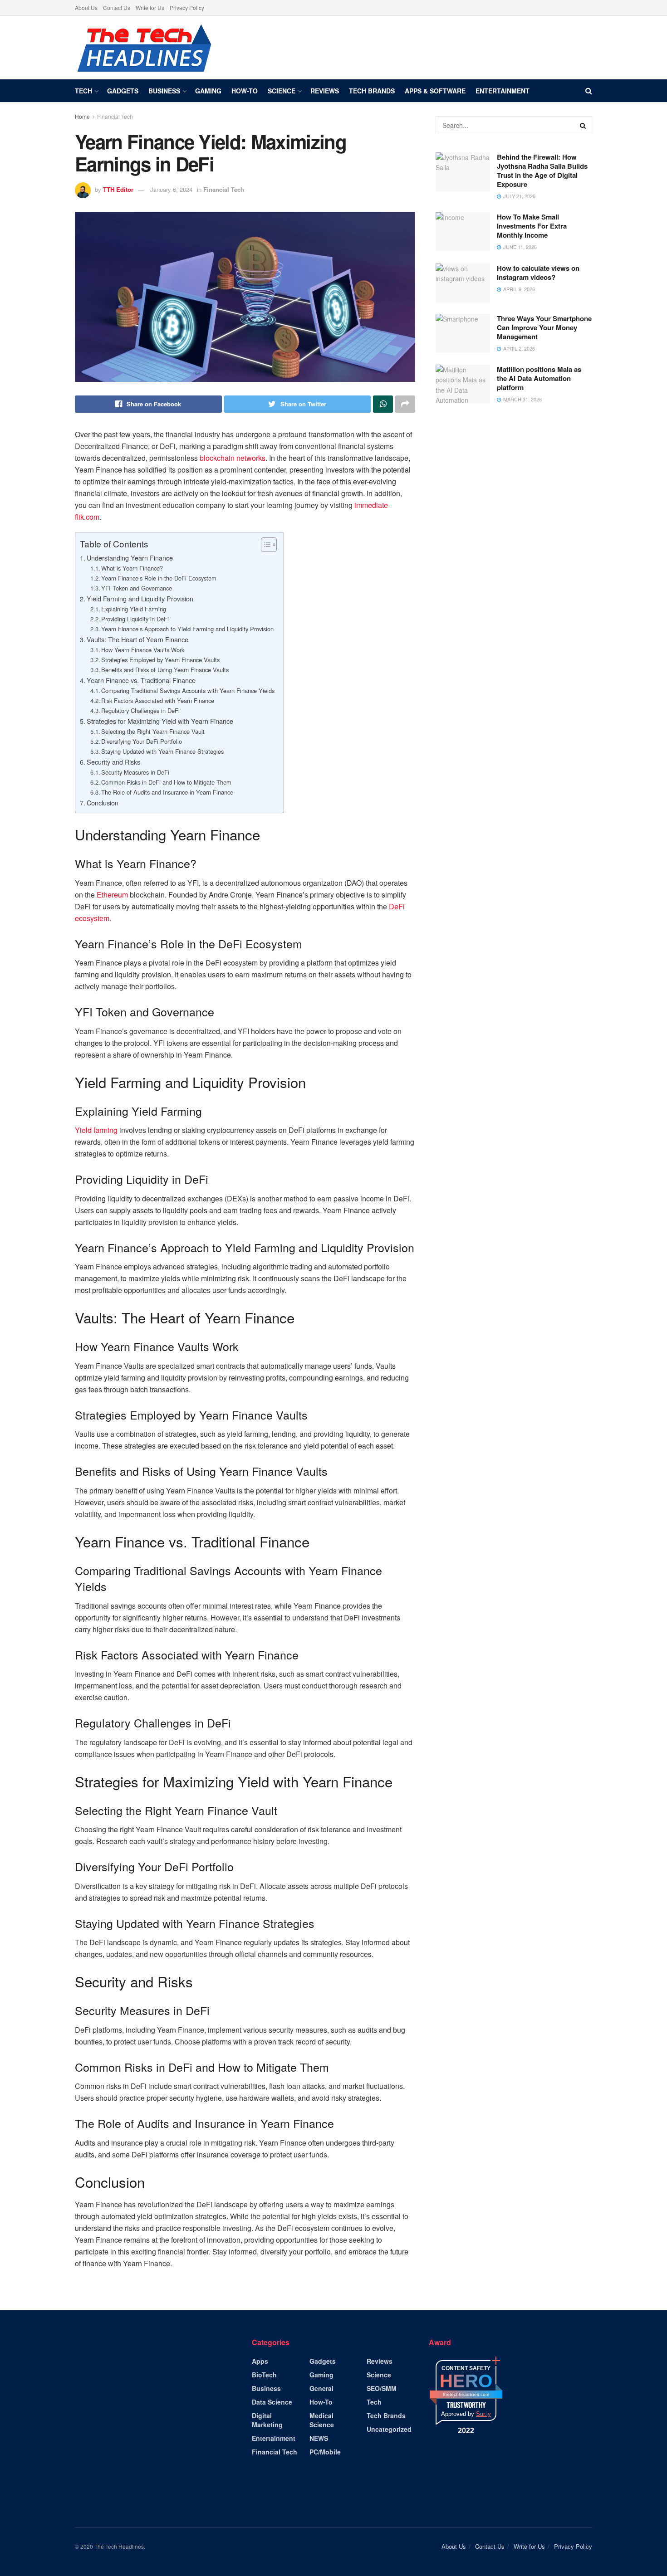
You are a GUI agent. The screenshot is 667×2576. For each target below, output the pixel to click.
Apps (260, 2361)
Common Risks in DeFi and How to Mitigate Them (166, 782)
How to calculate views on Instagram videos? (538, 273)
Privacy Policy (187, 7)
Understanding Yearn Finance (130, 558)
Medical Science (322, 2420)
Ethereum (113, 895)
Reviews (325, 91)
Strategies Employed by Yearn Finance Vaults (160, 660)
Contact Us (117, 7)
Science (282, 91)
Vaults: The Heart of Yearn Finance (137, 639)
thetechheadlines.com (466, 2394)
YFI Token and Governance (137, 588)
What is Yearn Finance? (132, 568)
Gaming (208, 91)
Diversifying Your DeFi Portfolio (142, 741)
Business (164, 91)
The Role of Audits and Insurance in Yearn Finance (167, 792)
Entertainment (503, 91)
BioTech (264, 2375)
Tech (83, 91)
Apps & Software (435, 91)
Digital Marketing (267, 2420)
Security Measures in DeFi (135, 772)
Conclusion (103, 803)
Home (82, 116)
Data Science (272, 2402)
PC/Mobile (325, 2452)
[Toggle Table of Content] (264, 545)
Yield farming (96, 1130)
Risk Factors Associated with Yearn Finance (158, 700)
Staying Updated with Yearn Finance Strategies (162, 751)
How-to (245, 91)
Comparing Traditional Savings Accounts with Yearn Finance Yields (188, 690)
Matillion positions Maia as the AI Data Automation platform (539, 378)
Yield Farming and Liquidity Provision (140, 598)
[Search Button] (583, 125)
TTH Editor (118, 189)
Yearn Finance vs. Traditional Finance (141, 680)
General (321, 2388)
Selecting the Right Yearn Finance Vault (153, 731)
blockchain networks (233, 458)
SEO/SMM (382, 2388)
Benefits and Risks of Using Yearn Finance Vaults (165, 670)
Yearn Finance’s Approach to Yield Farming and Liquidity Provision (187, 629)
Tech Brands (372, 91)
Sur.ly (483, 2414)
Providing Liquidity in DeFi (135, 619)
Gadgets (123, 91)
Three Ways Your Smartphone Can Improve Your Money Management (544, 327)
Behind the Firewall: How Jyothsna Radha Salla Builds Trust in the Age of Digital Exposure (542, 171)
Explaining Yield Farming (134, 609)
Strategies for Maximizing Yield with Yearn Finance (160, 721)
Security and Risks (113, 762)
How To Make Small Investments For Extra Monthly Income (532, 226)
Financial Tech (115, 116)
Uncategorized (389, 2429)
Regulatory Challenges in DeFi (140, 710)
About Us (86, 7)
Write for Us (150, 7)
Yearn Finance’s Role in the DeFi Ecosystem (159, 578)
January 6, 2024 (171, 189)
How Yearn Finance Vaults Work (143, 650)
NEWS (319, 2438)
